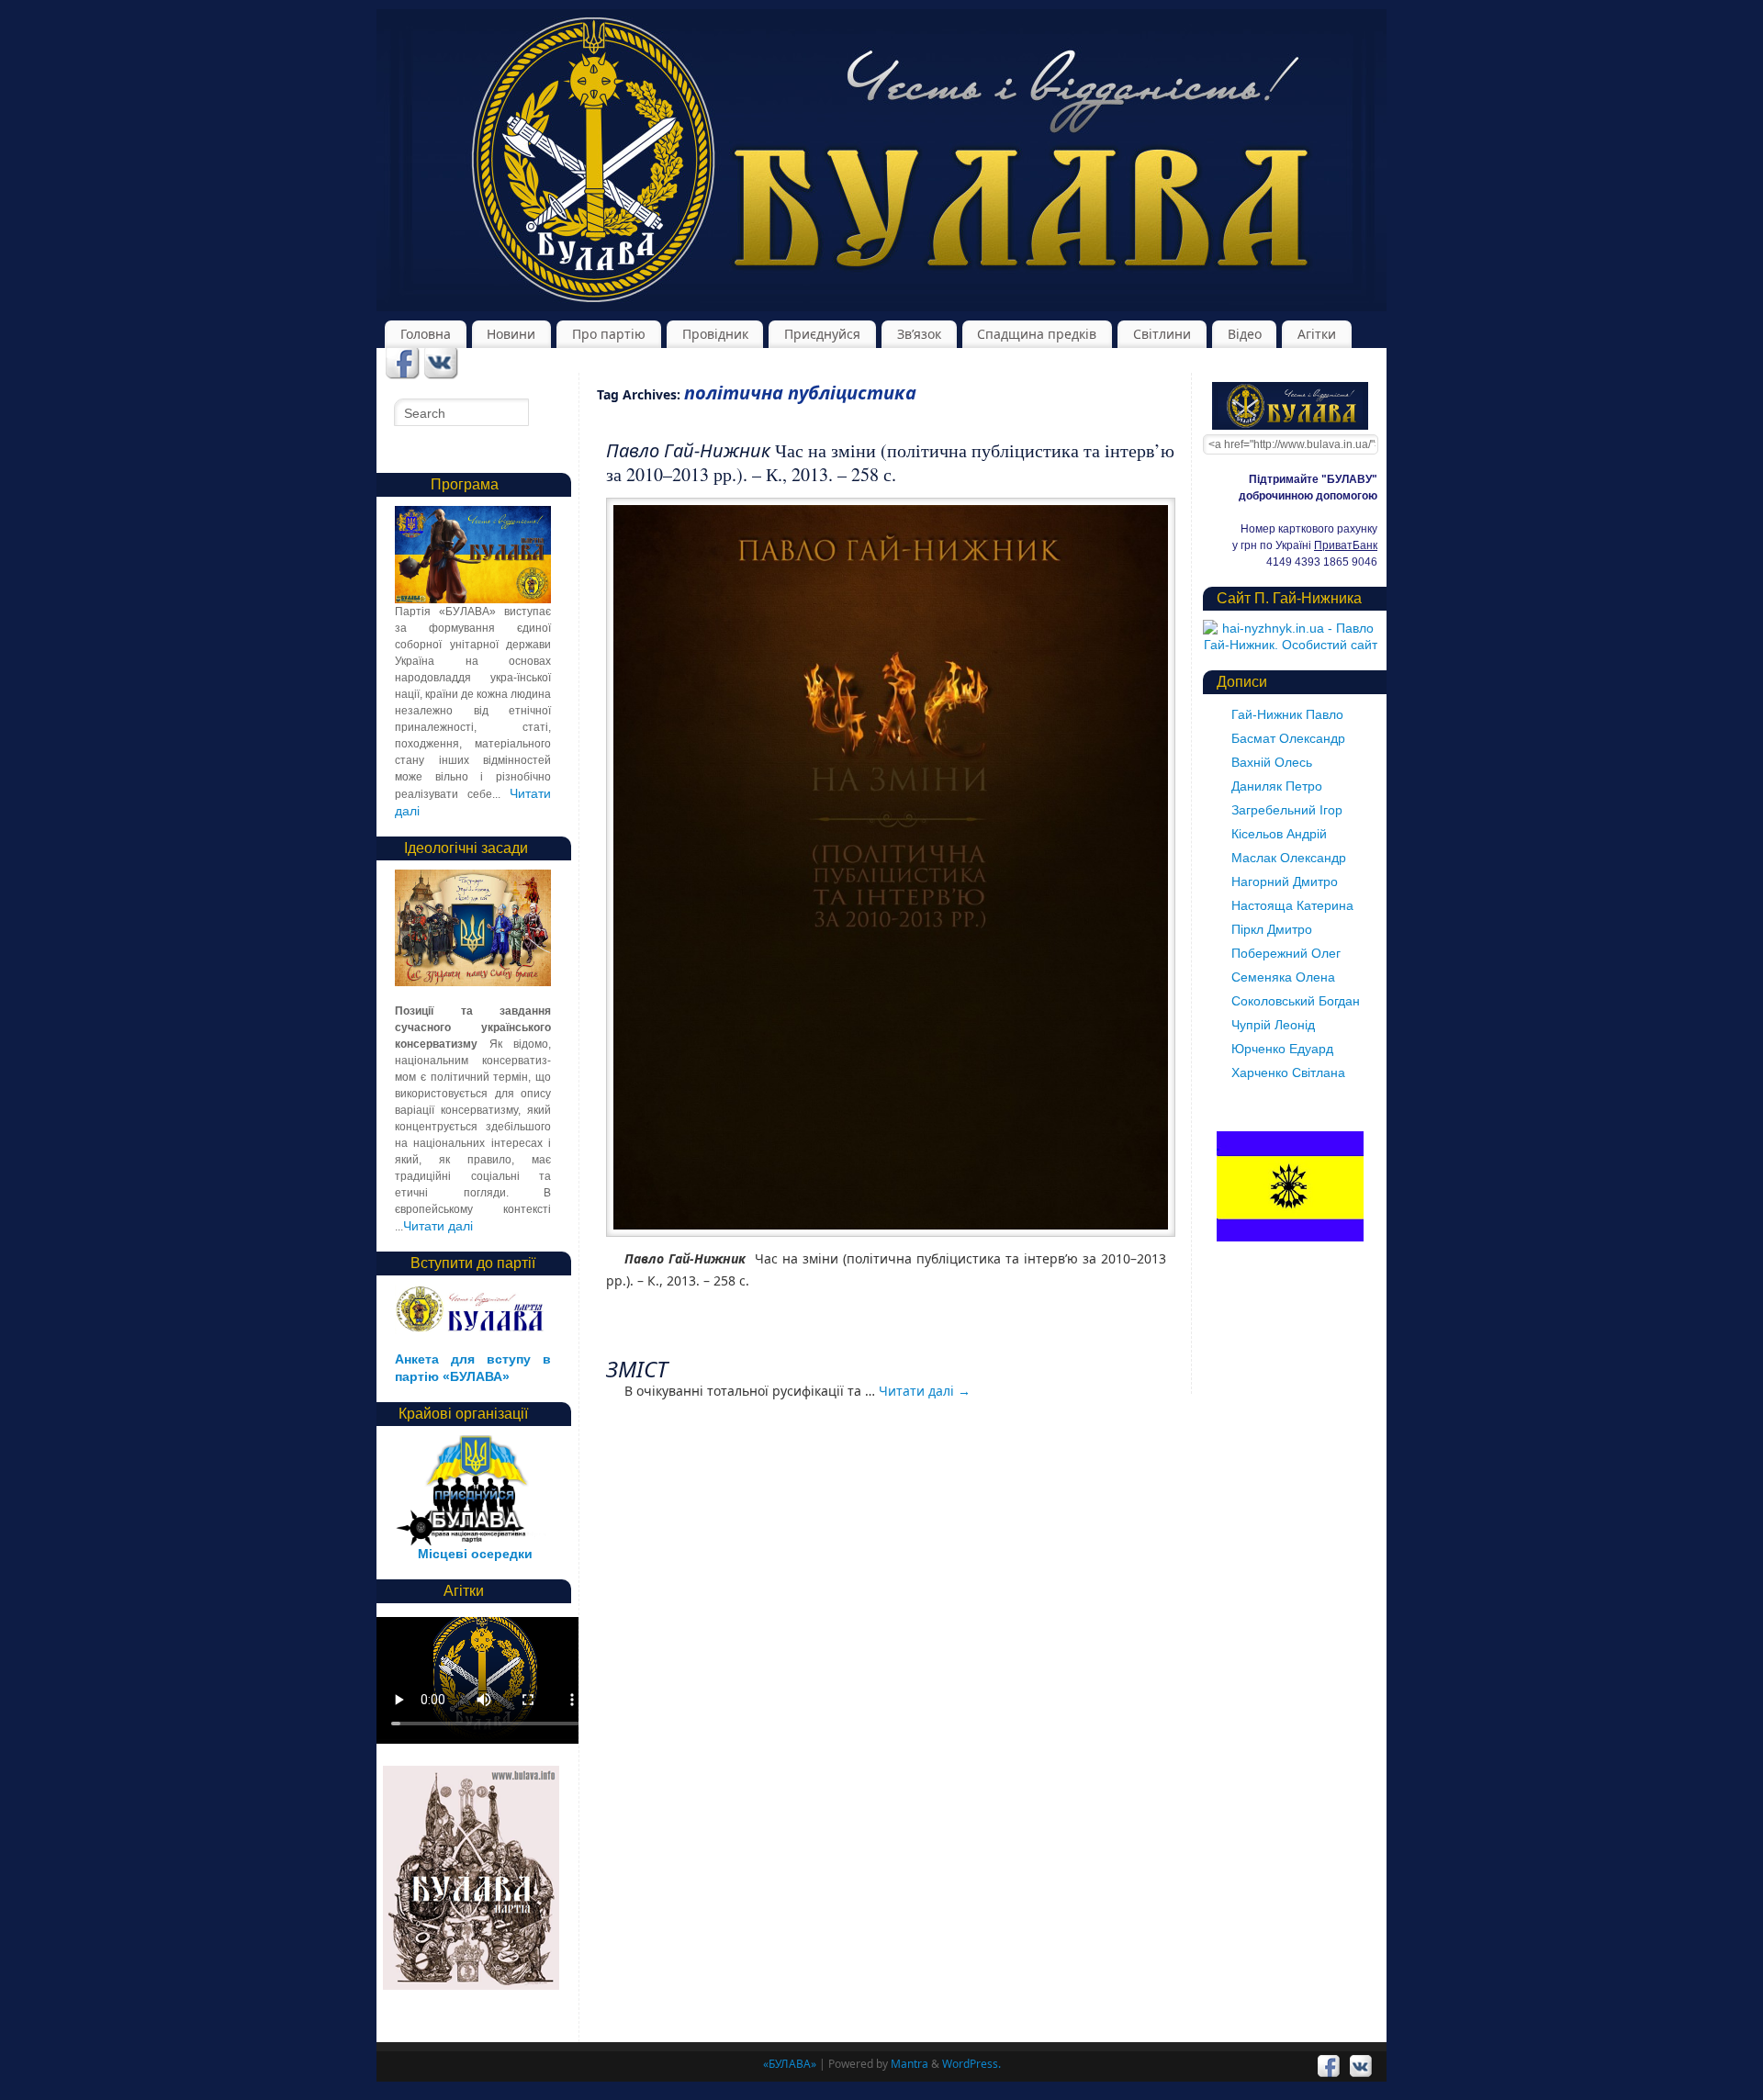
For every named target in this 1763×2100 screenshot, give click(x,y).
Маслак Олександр (1289, 858)
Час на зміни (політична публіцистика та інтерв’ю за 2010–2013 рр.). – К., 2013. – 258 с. (890, 462)
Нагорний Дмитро (1285, 882)
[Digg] (441, 365)
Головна (426, 334)
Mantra (910, 2064)
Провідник (715, 334)
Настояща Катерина (1292, 905)
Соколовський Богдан (1296, 1001)
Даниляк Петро (1277, 786)
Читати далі (925, 1391)
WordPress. (971, 2064)
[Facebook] (403, 365)
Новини (511, 334)
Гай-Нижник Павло (1287, 714)
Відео (1245, 334)
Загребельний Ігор (1287, 810)
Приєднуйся (822, 334)
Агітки (1317, 334)
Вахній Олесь (1272, 762)
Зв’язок (919, 334)
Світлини (1162, 334)
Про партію (609, 334)
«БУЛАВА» (790, 2064)
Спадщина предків (1037, 334)
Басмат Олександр (1288, 738)
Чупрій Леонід (1273, 1025)
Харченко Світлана (1288, 1072)
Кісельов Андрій (1279, 834)
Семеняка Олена (1283, 977)
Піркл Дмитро (1272, 929)
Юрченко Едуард (1282, 1049)
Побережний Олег (1286, 953)
